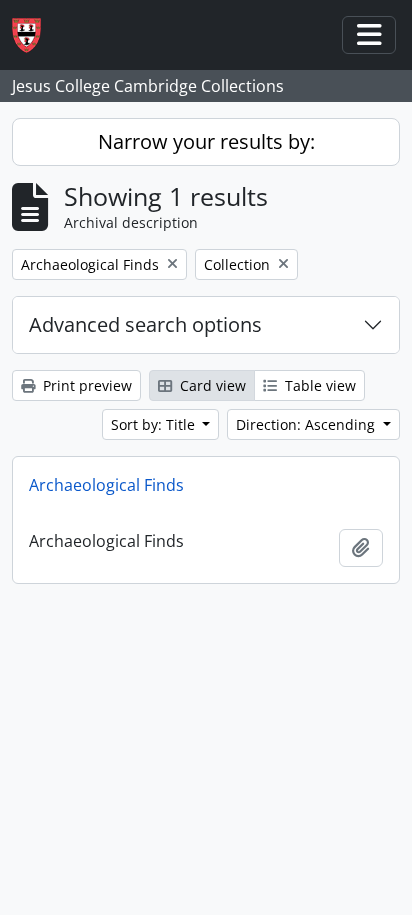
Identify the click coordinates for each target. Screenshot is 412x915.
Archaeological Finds (106, 485)
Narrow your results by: (206, 141)
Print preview (85, 385)
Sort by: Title (155, 424)
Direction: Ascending (307, 424)
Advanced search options (145, 324)
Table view (318, 385)
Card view (211, 385)
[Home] (34, 35)
